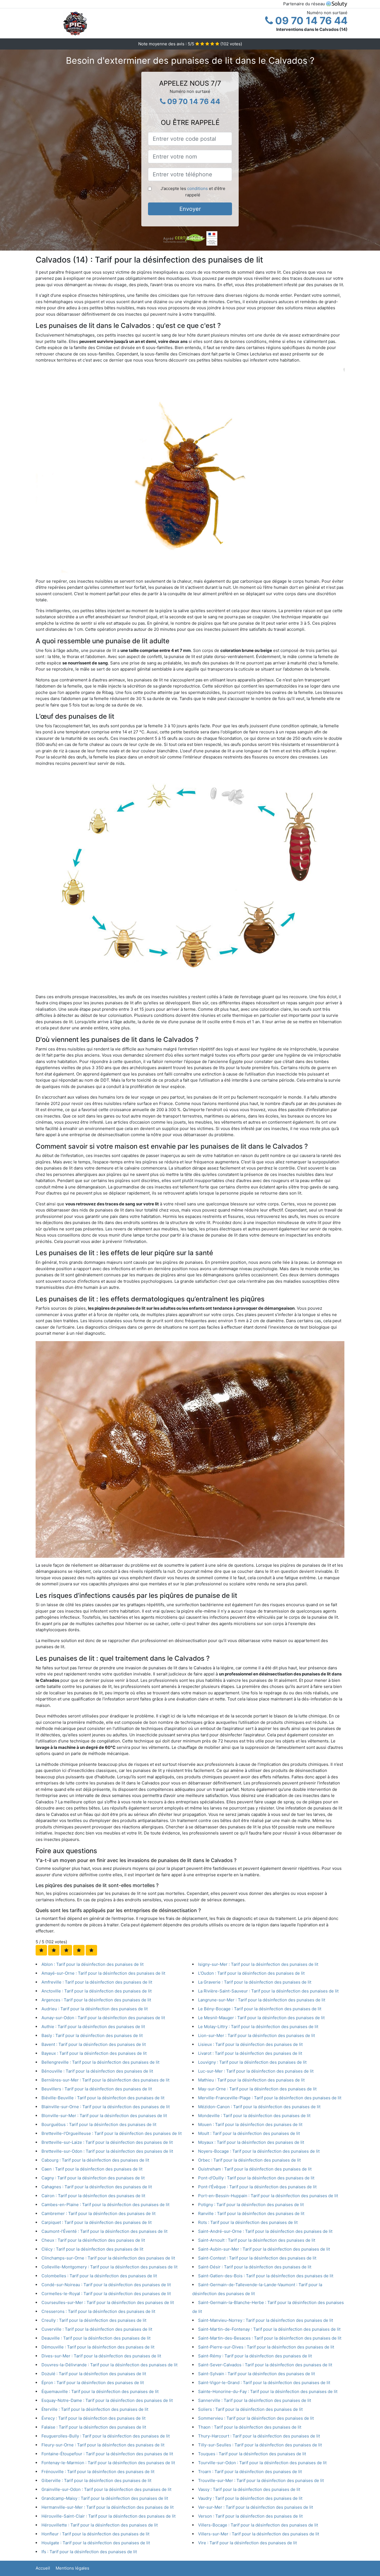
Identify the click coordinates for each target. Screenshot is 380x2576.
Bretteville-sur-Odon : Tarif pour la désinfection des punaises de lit (107, 2151)
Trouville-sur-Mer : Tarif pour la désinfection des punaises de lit (261, 2480)
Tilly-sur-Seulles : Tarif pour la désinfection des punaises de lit (260, 2445)
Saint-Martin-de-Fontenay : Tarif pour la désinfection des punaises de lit (269, 2329)
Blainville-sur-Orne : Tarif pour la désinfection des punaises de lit (106, 2107)
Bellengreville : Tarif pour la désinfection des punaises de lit (100, 2062)
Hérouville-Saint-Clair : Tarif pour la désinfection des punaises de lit (108, 2516)
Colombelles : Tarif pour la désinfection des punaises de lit (99, 2276)
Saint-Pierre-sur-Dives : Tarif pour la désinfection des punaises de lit (266, 2347)
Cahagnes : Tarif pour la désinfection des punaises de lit (97, 2187)
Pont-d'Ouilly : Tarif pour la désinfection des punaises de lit (256, 2178)
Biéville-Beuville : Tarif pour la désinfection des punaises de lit (103, 2098)
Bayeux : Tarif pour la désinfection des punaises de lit (94, 2053)
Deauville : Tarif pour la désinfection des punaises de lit (96, 2338)
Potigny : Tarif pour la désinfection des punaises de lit (251, 2205)
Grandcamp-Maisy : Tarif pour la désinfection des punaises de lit (105, 2498)
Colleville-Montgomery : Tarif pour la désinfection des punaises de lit (109, 2267)
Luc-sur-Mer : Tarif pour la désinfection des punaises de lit (256, 2071)
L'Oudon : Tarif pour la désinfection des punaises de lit (251, 1973)
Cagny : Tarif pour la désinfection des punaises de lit (93, 2178)
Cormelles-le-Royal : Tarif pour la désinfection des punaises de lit (106, 2294)
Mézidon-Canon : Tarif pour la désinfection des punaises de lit (259, 2107)
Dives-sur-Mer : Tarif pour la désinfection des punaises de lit (101, 2356)
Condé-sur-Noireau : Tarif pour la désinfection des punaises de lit (106, 2285)
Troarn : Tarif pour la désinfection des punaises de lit (250, 2472)
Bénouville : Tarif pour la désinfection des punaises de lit (97, 2071)
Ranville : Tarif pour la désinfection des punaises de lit (251, 2213)
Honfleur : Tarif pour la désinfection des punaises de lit (95, 2534)
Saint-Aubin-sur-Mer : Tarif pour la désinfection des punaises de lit (264, 2249)
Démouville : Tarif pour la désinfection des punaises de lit (98, 2347)
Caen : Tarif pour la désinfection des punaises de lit (92, 2169)
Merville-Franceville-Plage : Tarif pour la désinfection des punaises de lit (270, 2098)
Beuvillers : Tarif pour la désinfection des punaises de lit (97, 2089)
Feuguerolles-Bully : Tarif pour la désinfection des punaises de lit (106, 2436)
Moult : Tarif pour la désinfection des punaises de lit (249, 2133)
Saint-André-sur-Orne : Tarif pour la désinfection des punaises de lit (265, 2231)
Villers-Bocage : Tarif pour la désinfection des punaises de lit (258, 2525)
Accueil (43, 2568)
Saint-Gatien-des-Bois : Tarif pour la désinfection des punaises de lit (266, 2276)
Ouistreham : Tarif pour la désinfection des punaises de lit (255, 2169)
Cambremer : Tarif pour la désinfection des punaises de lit (98, 2213)
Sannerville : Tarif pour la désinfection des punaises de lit (255, 2400)
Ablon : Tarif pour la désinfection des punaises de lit (92, 1964)
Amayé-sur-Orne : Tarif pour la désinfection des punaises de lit (103, 1973)
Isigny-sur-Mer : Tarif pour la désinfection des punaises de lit (258, 1964)
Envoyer (190, 209)
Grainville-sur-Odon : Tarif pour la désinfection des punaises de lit (106, 2489)
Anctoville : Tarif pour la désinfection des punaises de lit (97, 1991)
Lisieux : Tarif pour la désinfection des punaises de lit (250, 2044)
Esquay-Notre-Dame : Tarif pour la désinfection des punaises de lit (107, 2400)
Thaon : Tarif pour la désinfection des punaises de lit (250, 2427)
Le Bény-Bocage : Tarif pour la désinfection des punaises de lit (260, 2009)
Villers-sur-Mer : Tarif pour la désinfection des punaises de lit (259, 2534)
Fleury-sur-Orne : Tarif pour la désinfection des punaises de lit (103, 2445)
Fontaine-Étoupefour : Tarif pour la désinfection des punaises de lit (107, 2454)
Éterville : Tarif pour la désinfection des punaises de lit (95, 2409)
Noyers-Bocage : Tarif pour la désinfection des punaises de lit (259, 2151)
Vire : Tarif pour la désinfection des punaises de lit (247, 2543)
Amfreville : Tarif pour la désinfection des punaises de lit (97, 1982)
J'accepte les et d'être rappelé (193, 192)
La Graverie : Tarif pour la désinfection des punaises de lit (255, 1982)
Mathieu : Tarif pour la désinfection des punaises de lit (251, 2080)
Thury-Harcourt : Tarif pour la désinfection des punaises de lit (259, 2436)
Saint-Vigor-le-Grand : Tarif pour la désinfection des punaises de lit (264, 2383)
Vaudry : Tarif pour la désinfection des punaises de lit (250, 2498)
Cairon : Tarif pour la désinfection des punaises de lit (93, 2196)
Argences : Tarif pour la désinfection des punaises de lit (96, 2000)
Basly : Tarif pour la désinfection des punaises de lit (92, 2035)
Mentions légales (72, 2568)
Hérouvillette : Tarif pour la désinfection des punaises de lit (100, 2525)
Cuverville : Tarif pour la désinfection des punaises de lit (97, 2329)
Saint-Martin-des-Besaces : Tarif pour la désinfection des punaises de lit (270, 2338)
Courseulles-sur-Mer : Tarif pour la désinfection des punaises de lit (108, 2302)
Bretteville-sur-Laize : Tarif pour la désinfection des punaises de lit (107, 2142)
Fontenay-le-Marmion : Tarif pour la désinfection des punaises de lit (108, 2463)
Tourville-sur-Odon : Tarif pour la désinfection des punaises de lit (262, 2463)
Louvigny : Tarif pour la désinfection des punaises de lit (252, 2062)
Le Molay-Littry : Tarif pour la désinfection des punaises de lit (258, 2027)
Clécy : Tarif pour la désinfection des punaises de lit (92, 2249)
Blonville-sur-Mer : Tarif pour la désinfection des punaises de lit (104, 2116)
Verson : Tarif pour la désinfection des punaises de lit (250, 2516)
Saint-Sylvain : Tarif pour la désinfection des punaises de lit (256, 2374)
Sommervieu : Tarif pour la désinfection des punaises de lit (256, 2418)
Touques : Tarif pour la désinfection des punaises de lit (252, 2454)
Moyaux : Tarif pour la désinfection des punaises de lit (251, 2142)
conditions (198, 188)
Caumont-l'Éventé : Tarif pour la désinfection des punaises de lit (104, 2231)
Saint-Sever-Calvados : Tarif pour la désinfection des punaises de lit (265, 2365)
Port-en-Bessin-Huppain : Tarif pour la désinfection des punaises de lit (268, 2196)
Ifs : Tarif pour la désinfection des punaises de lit (89, 2552)
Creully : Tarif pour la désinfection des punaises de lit (94, 2320)
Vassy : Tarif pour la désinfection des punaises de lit (249, 2489)
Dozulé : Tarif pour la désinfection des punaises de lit (94, 2374)
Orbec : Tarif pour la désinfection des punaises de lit (249, 2160)
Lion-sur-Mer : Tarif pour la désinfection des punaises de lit (256, 2035)
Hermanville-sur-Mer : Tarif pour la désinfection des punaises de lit (108, 2507)
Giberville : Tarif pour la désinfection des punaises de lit (96, 2480)
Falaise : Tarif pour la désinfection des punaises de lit (94, 2427)
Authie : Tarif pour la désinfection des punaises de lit (93, 2027)
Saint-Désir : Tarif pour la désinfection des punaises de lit (255, 2267)
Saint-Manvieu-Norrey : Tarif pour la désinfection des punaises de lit (266, 2320)
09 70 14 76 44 (310, 21)
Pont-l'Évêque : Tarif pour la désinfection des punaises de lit (257, 2187)
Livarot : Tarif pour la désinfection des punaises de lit (250, 2053)
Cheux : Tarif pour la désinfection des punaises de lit (93, 2240)
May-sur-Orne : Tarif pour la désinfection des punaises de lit (257, 2089)
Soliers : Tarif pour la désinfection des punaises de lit (250, 2409)
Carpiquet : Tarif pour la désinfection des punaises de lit (97, 2222)
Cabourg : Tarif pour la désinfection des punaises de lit (95, 2160)
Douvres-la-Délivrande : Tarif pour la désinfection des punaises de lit (109, 2365)
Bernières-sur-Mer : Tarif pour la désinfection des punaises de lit (105, 2080)
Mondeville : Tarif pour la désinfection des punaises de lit (254, 2116)
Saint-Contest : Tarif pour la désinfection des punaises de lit (257, 2258)
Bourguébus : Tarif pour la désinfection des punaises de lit (99, 2124)
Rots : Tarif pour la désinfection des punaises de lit (248, 2222)
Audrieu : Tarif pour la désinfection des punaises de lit (95, 2009)
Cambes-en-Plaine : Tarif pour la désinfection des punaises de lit (105, 2205)
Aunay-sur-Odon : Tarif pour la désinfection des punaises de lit (103, 2018)
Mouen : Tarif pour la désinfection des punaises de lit (250, 2124)
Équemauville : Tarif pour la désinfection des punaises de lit (100, 2391)
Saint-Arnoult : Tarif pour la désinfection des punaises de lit (257, 2240)
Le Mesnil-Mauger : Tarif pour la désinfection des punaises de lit (261, 2018)
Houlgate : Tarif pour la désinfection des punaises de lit (96, 2543)
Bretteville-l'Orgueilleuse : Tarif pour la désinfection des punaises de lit (112, 2133)
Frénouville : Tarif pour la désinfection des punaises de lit (98, 2472)
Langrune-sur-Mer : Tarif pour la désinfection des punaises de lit (262, 2000)
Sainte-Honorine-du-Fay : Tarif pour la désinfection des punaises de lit (268, 2391)
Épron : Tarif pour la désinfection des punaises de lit (93, 2383)
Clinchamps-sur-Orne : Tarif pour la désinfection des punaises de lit (108, 2258)
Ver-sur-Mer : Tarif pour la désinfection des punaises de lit (256, 2507)
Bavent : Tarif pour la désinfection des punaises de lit (94, 2044)
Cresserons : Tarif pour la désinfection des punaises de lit (98, 2311)
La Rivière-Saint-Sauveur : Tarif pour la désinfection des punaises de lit (268, 1991)
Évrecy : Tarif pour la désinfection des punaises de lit (93, 2418)
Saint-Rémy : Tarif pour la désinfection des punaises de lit (255, 2356)
